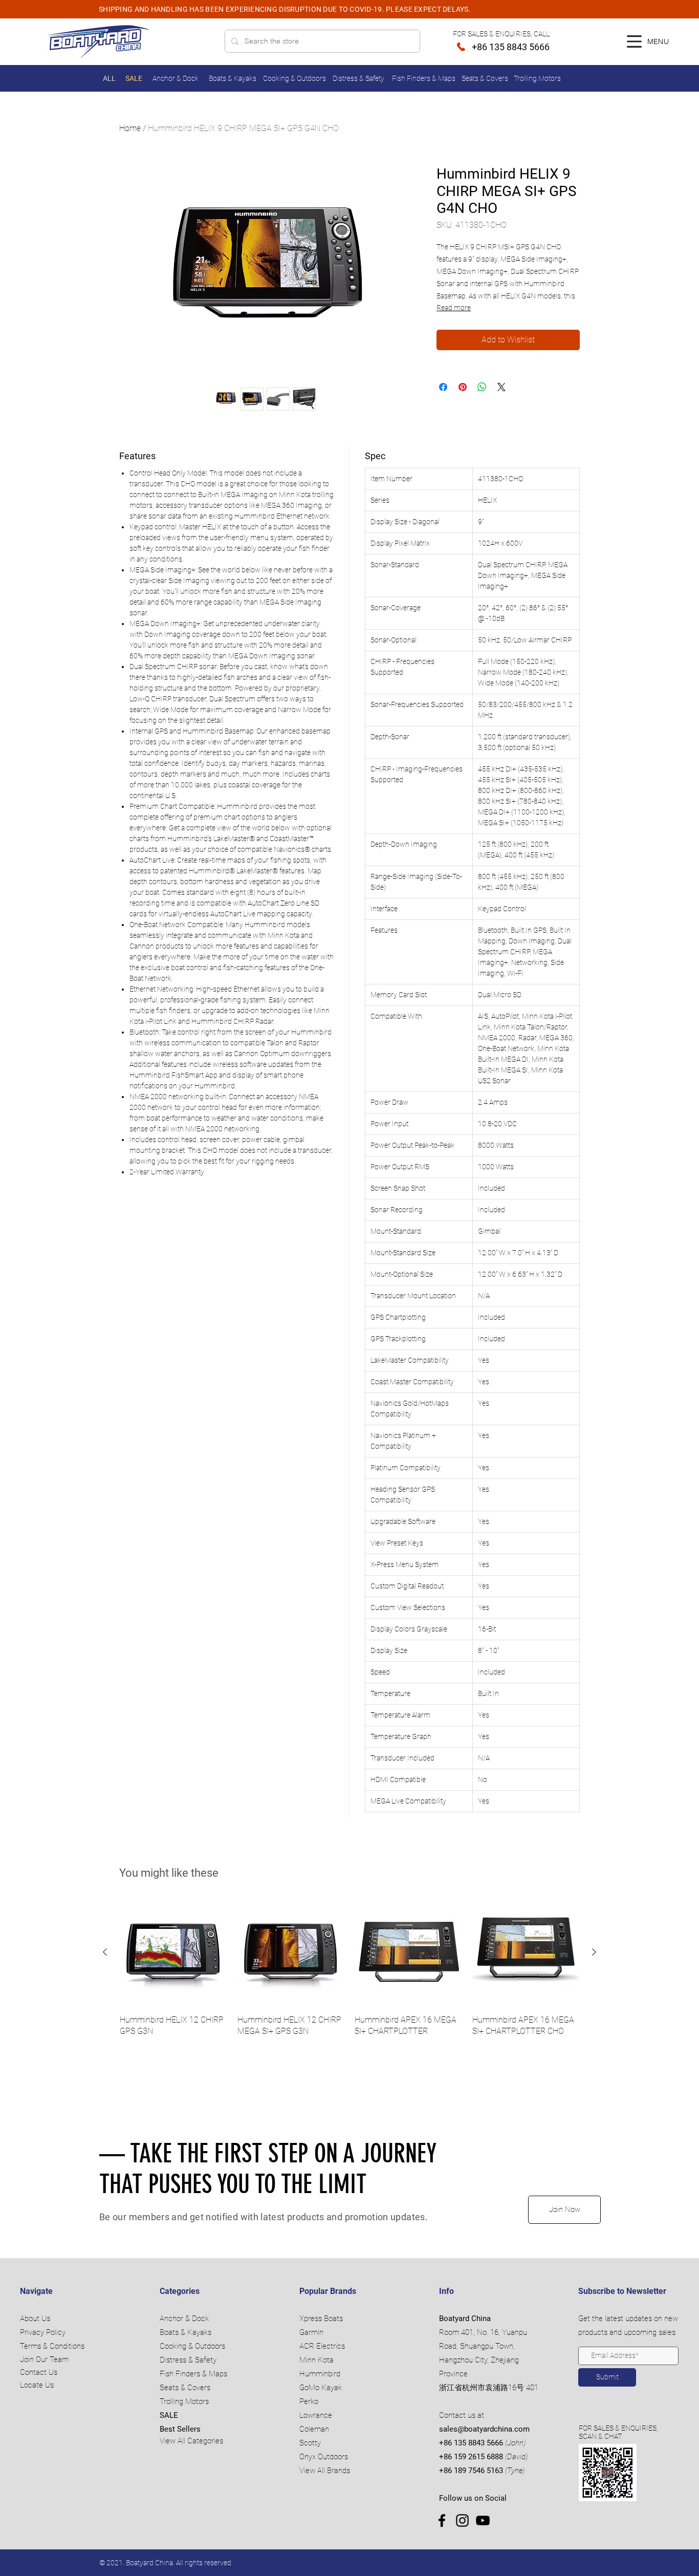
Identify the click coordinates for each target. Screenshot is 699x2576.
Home (130, 128)
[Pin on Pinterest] (463, 387)
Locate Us (37, 2385)
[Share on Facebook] (443, 387)
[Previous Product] (105, 1952)
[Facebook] (442, 2520)
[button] (634, 41)
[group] (349, 1974)
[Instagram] (462, 2520)
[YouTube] (483, 2520)
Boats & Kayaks (185, 2332)
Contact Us (39, 2372)
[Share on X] (501, 387)
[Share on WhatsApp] (482, 387)
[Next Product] (594, 1952)
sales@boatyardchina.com (484, 2429)
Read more (454, 308)
